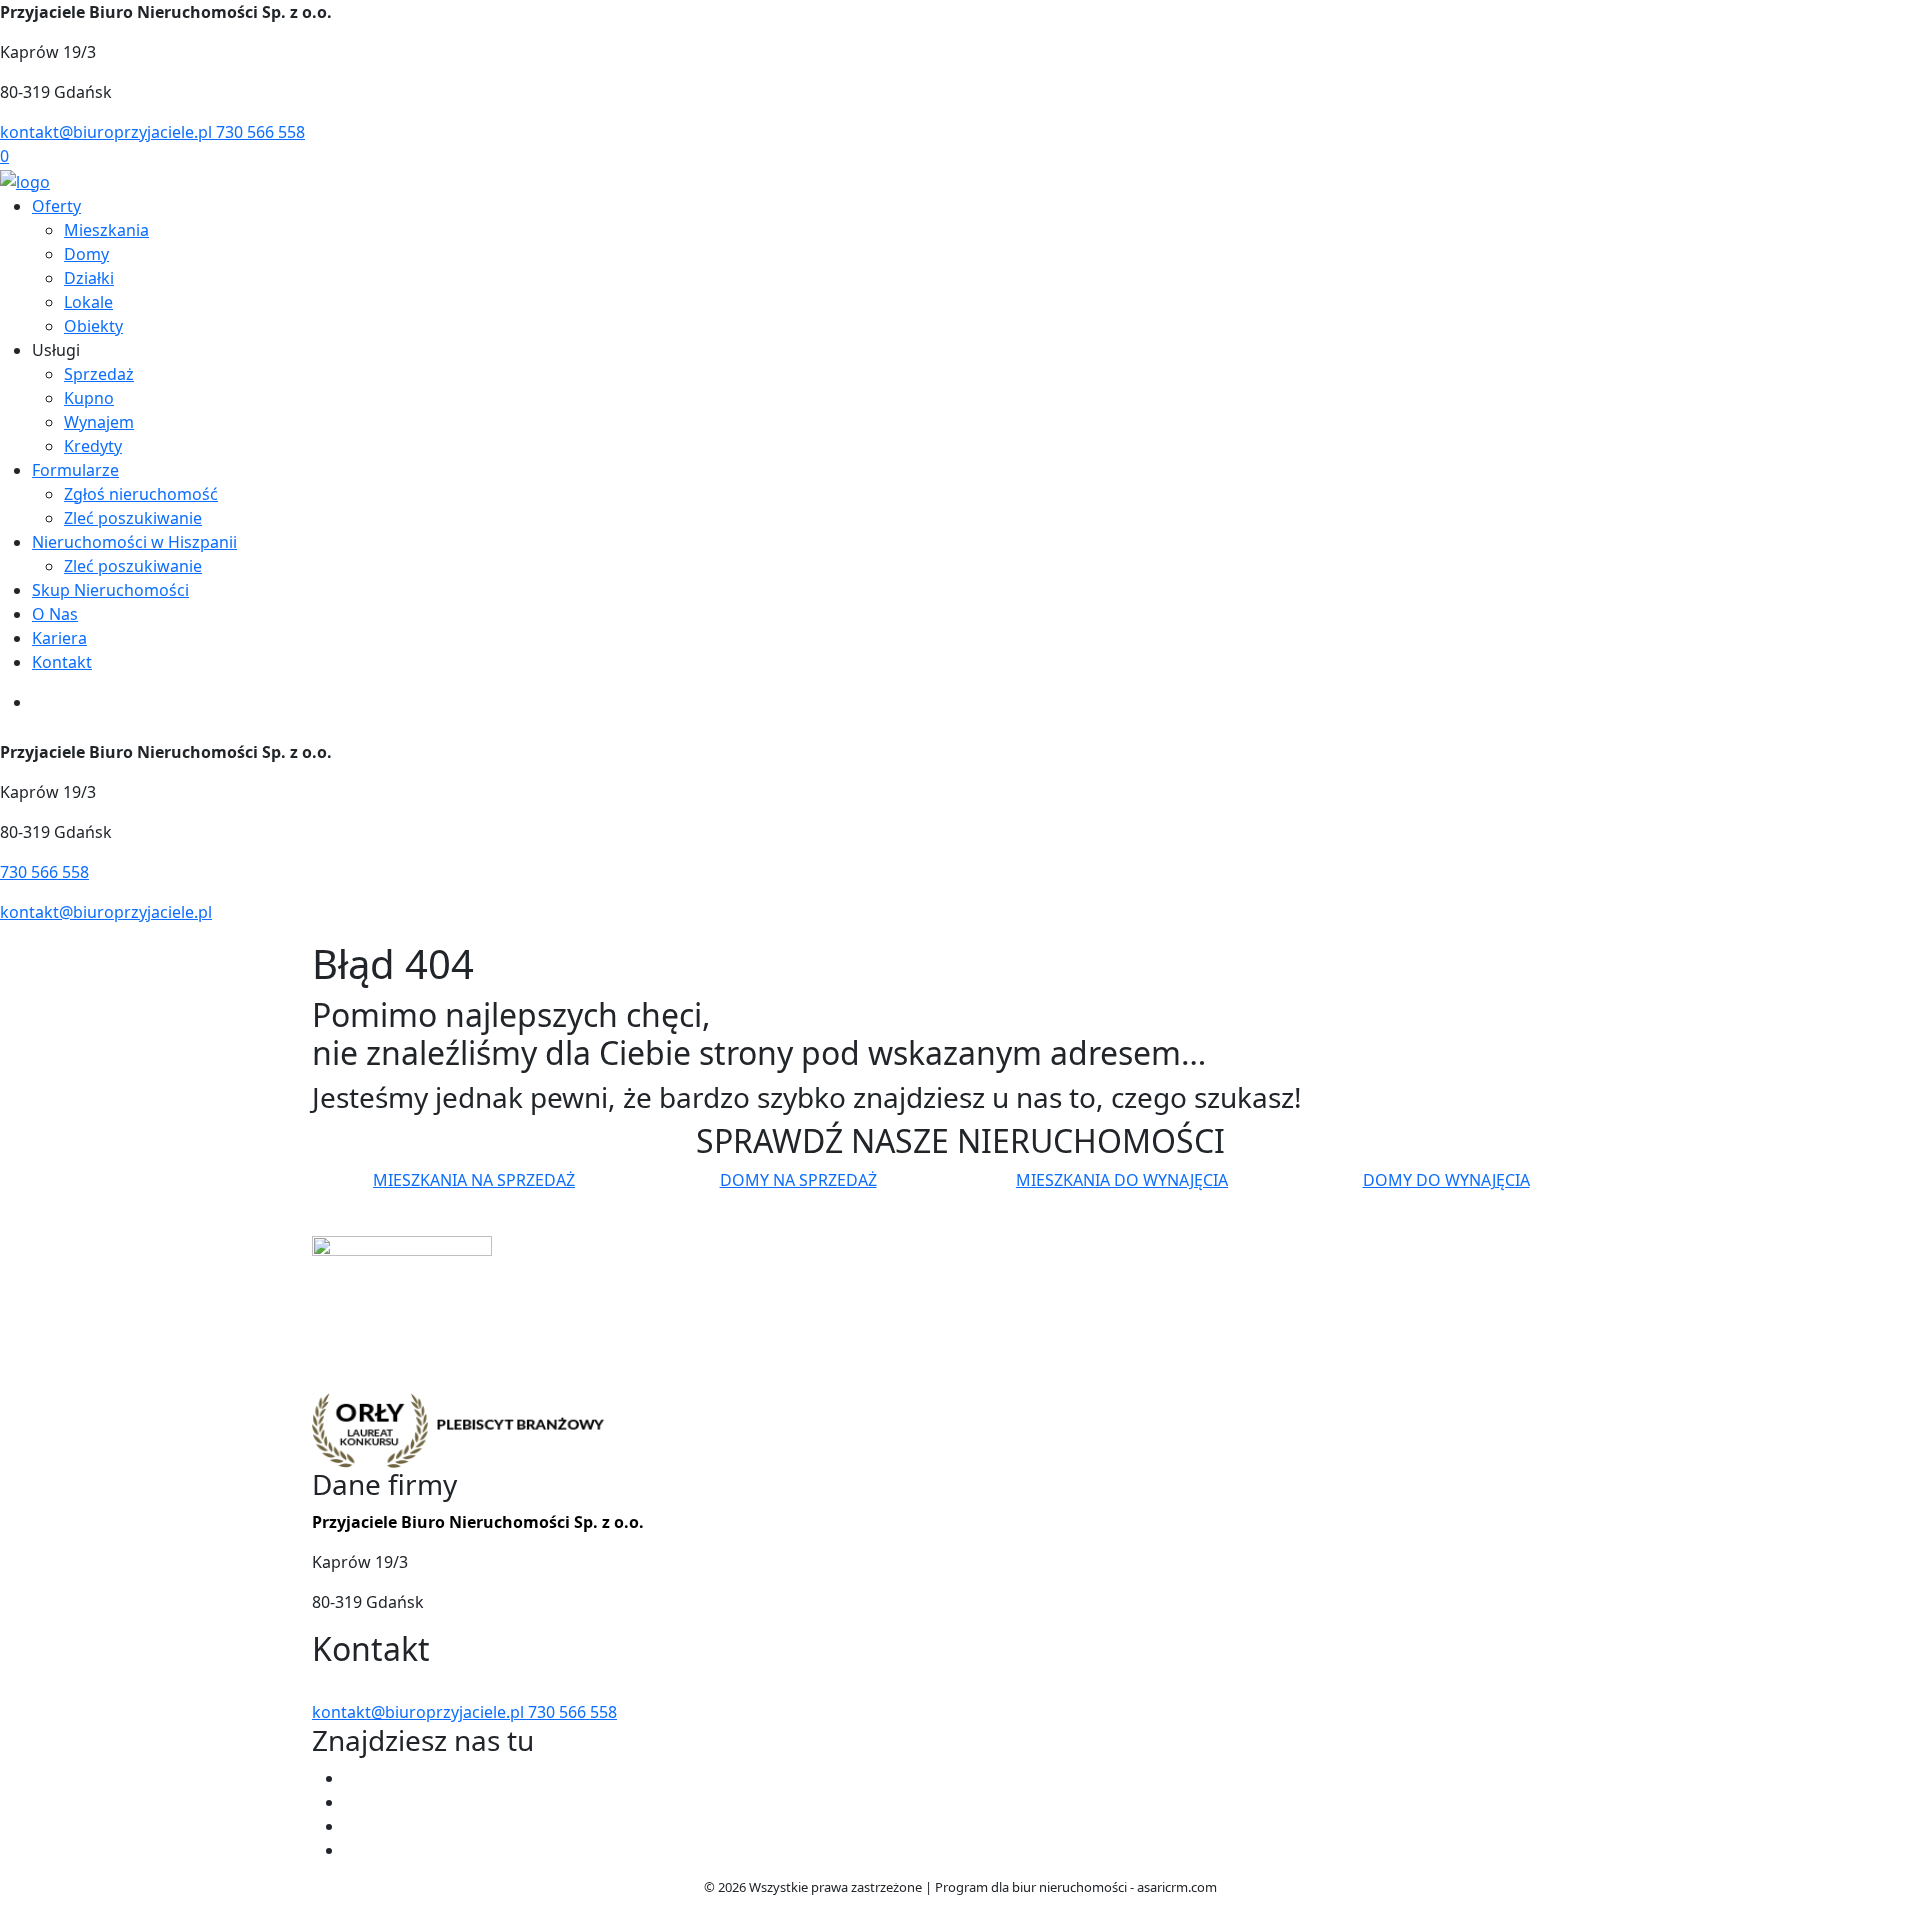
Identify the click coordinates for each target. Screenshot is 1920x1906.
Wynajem (99, 422)
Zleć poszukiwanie (133, 518)
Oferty (56, 206)
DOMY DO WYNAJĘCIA (1446, 1180)
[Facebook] (352, 1778)
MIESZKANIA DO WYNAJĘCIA (1122, 1180)
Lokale (88, 302)
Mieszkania (106, 230)
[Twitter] (352, 1802)
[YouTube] (352, 1826)
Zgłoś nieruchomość (141, 494)
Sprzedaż (99, 374)
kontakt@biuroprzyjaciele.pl (108, 132)
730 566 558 (260, 132)
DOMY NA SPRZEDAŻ (798, 1180)
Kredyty (93, 446)
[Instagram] (352, 1850)
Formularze (75, 470)
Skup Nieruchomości (110, 590)
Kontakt (62, 662)
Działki (89, 278)
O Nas (55, 614)
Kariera (59, 638)
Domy (86, 254)
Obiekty (93, 326)
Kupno (89, 398)
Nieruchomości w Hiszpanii (134, 542)
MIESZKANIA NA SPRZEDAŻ (474, 1180)
